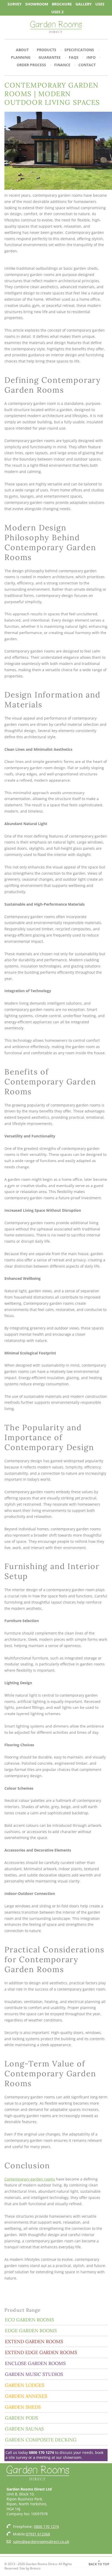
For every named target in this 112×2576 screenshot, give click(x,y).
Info (91, 57)
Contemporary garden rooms (30, 2179)
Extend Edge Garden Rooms (41, 2352)
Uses (100, 4)
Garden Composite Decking (41, 2440)
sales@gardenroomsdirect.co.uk (41, 2542)
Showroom (37, 4)
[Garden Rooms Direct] (56, 27)
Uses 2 (57, 12)
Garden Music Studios (34, 2374)
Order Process (31, 65)
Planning (21, 57)
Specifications (79, 50)
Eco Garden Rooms (29, 2320)
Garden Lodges (25, 2385)
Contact (87, 65)
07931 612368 (38, 2534)
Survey (15, 4)
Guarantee (50, 57)
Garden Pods (21, 2418)
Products (46, 50)
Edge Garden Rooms (31, 2331)
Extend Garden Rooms (34, 2341)
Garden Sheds (23, 2407)
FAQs (74, 57)
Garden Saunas (24, 2429)
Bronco (35, 2568)
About (22, 50)
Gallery (84, 4)
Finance (62, 65)
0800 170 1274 (41, 2452)
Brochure (62, 4)
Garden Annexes (26, 2396)
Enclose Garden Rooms (35, 2363)
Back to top (99, 2564)
